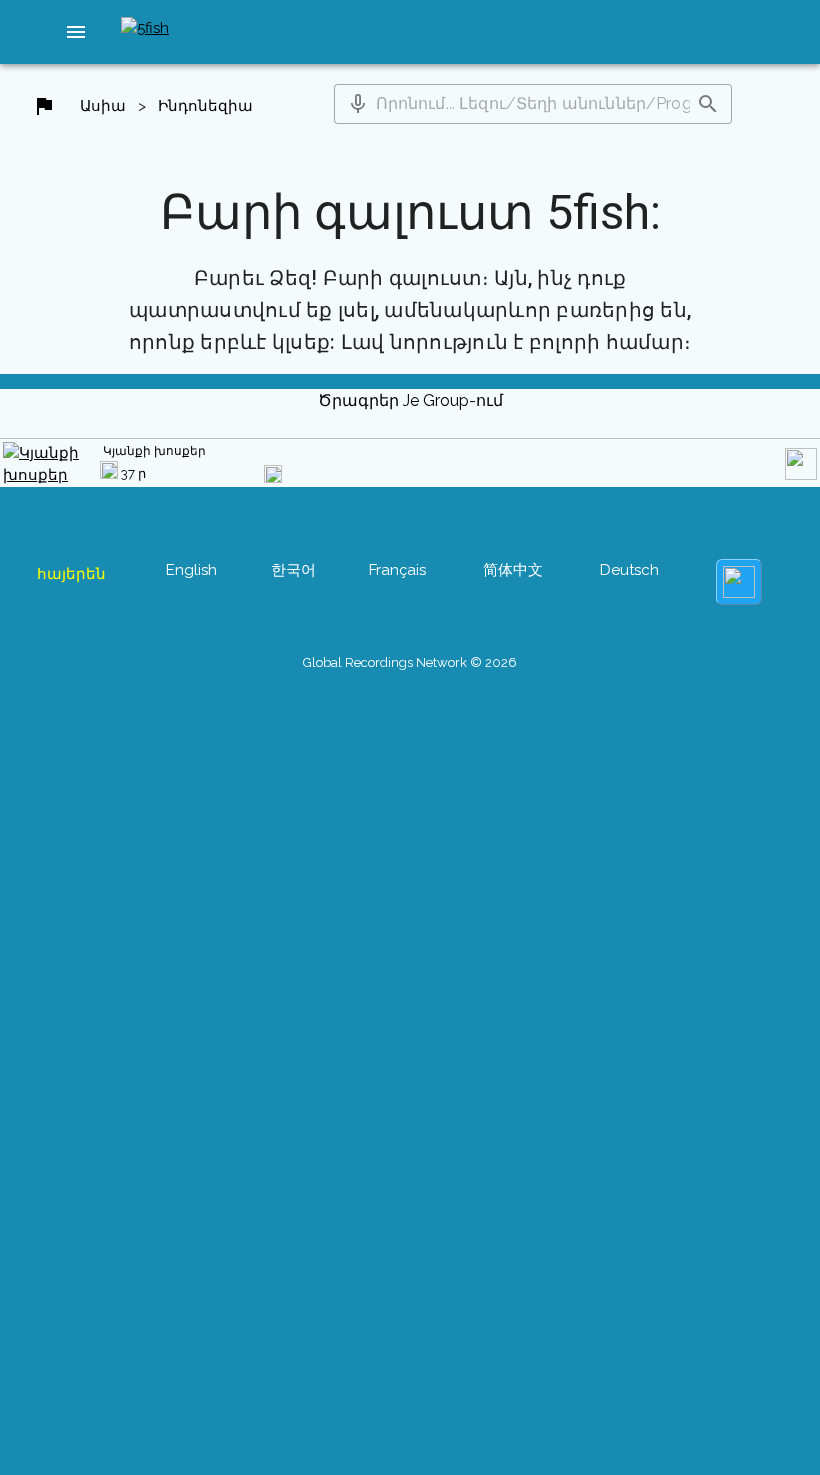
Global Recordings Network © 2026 (410, 662)
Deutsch (629, 570)
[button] (76, 32)
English (191, 570)
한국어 (293, 570)
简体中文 (513, 570)
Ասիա (103, 106)
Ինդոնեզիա (205, 106)
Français (397, 570)
